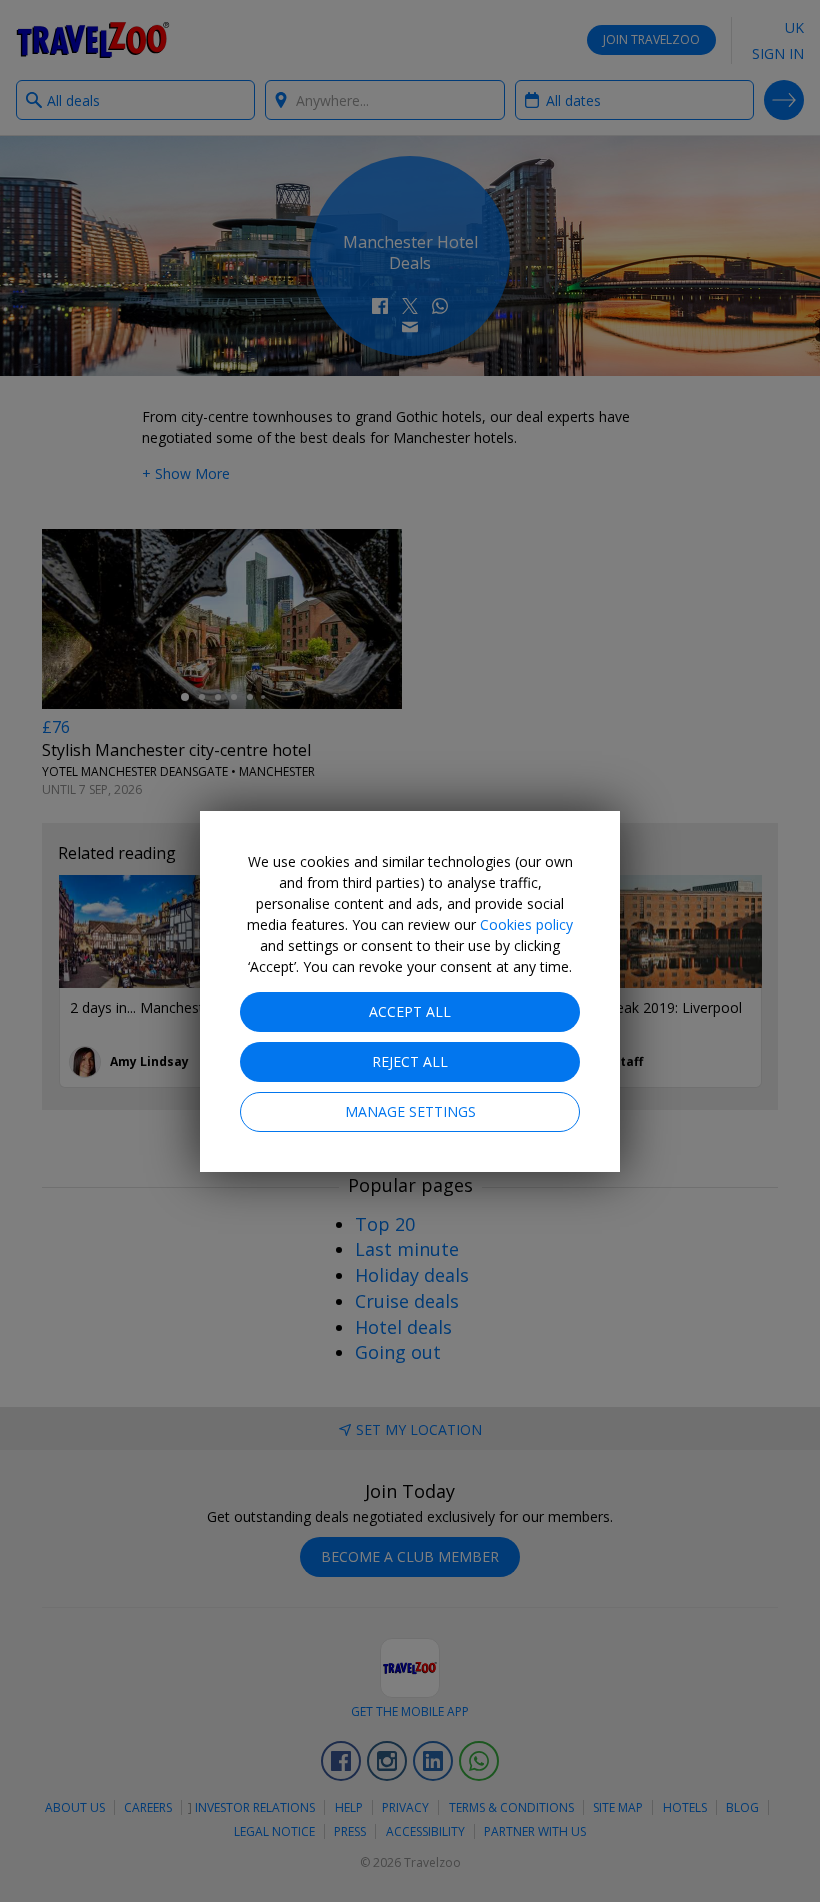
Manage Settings (410, 1111)
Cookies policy (526, 924)
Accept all (410, 1011)
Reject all (410, 1061)
